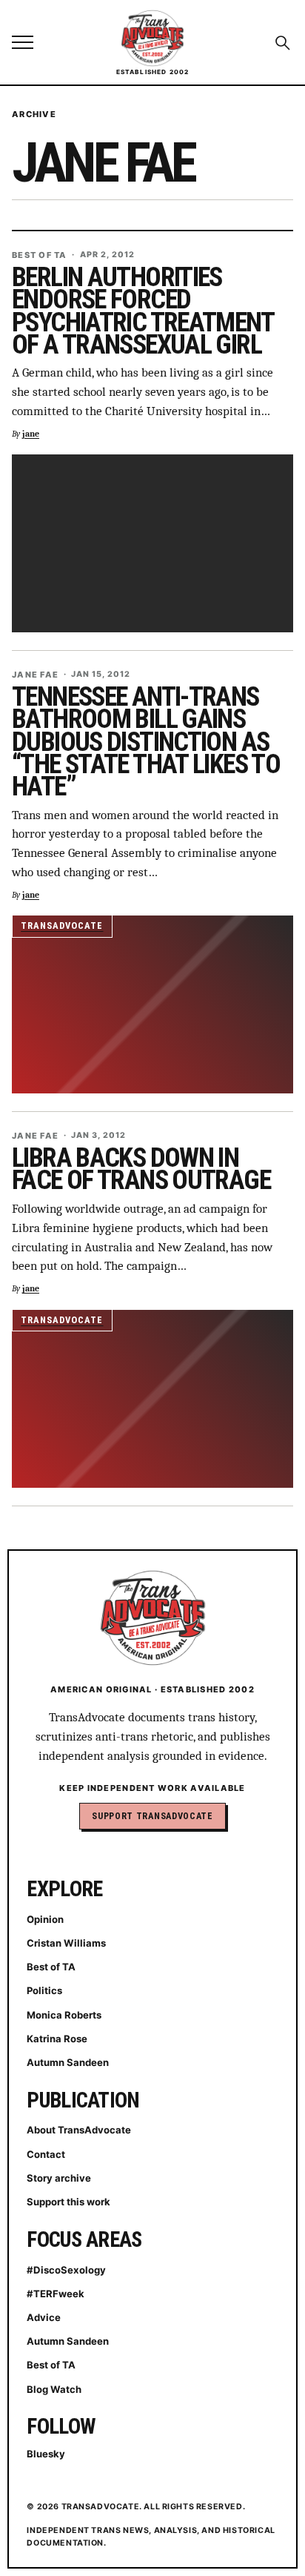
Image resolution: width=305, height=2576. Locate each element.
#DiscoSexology (66, 2270)
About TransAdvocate (79, 2130)
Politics (44, 1990)
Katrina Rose (57, 2039)
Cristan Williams (66, 1943)
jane (31, 434)
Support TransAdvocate (152, 1816)
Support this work (68, 2202)
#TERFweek (56, 2294)
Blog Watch (54, 2389)
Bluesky (46, 2454)
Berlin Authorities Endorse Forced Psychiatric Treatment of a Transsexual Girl (143, 311)
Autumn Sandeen (68, 2062)
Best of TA (40, 255)
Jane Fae (35, 675)
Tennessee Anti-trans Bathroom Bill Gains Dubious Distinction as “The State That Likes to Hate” (146, 742)
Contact (46, 2154)
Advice (44, 2317)
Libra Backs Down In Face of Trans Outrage (141, 1169)
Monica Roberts (64, 2015)
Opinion (45, 1919)
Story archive (59, 2178)
